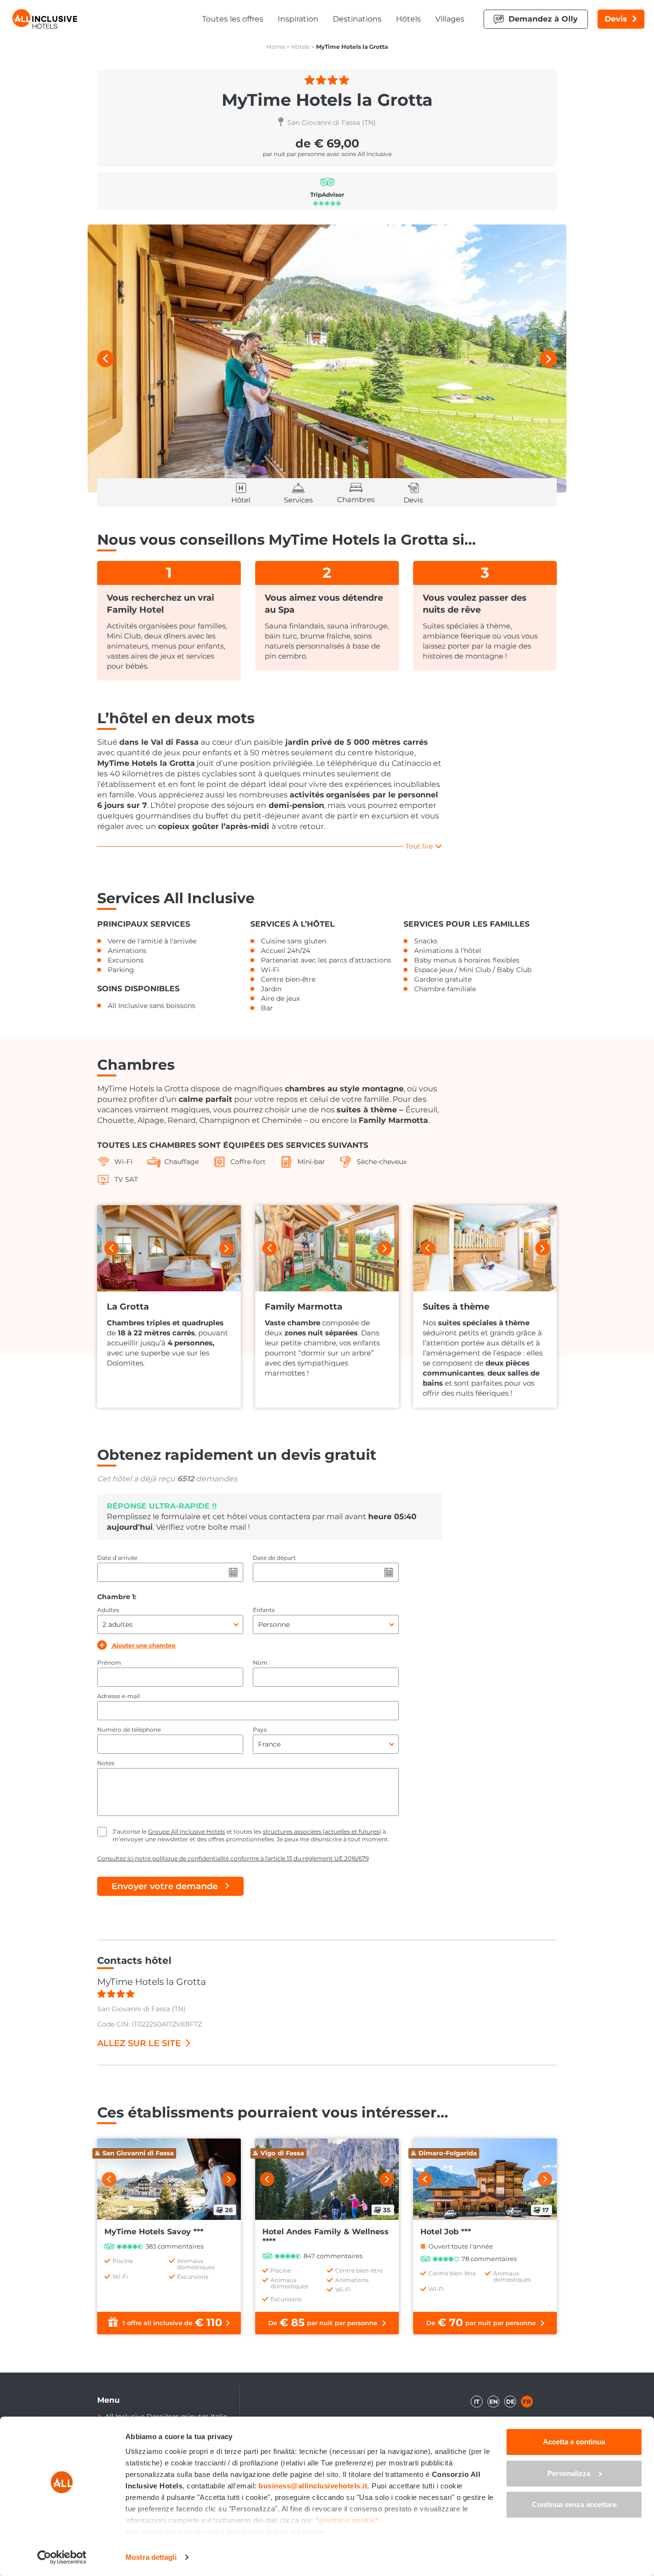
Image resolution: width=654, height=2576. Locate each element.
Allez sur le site (139, 2043)
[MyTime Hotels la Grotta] (327, 358)
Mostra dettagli (151, 2557)
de (510, 2402)
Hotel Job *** (446, 2232)
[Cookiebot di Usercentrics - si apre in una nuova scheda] (62, 2557)
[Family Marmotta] (327, 1248)
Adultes (108, 1610)
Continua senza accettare (574, 2504)
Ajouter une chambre (143, 1645)
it (477, 2402)
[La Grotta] (169, 1248)
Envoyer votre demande (165, 1886)
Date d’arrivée (117, 1558)
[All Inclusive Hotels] (45, 19)
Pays (260, 1730)
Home (276, 47)
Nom (260, 1663)
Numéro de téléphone (129, 1730)
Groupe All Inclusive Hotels (186, 1831)
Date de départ (274, 1558)
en (494, 2402)
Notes (106, 1763)
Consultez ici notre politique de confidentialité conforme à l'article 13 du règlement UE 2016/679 (233, 1858)
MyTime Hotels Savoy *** (154, 2232)
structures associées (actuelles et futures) (322, 1831)
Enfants (264, 1610)
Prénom (109, 1663)
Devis (616, 19)
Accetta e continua (574, 2442)
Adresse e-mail (118, 1696)
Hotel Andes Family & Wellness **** (326, 2236)
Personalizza (569, 2473)
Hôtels (408, 19)
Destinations (357, 19)
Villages (450, 19)
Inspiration (298, 19)
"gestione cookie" (347, 2520)
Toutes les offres (233, 19)
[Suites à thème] (485, 1248)
